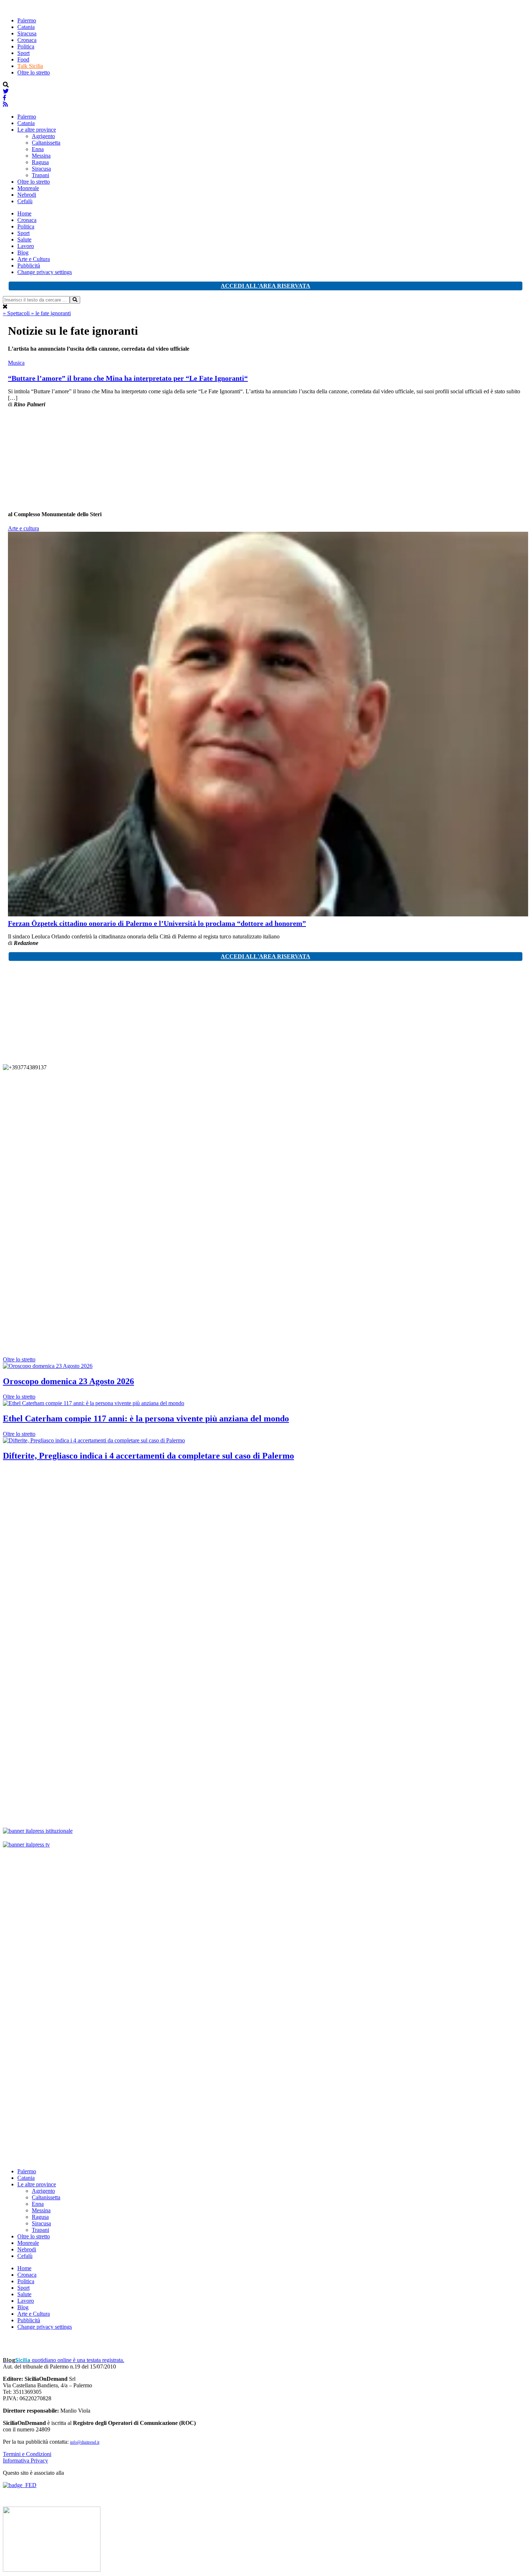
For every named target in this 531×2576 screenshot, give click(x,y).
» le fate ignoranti (51, 313)
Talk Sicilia (30, 66)
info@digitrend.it (85, 2442)
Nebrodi (27, 195)
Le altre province (37, 130)
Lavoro (26, 246)
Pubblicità (29, 266)
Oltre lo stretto (34, 72)
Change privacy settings (45, 272)
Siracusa (27, 33)
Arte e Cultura (34, 259)
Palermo (27, 20)
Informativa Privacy (25, 2461)
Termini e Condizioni (27, 2454)
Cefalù (25, 201)
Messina (41, 156)
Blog (23, 253)
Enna (38, 149)
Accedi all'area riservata (265, 286)
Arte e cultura (23, 528)
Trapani (40, 175)
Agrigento (43, 136)
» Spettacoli (17, 313)
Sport (23, 53)
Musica (16, 363)
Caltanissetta (46, 143)
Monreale (28, 188)
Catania (26, 27)
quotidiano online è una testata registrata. (64, 2360)
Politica (26, 46)
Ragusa (40, 162)
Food (23, 59)
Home (24, 213)
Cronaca (27, 40)
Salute (24, 239)
